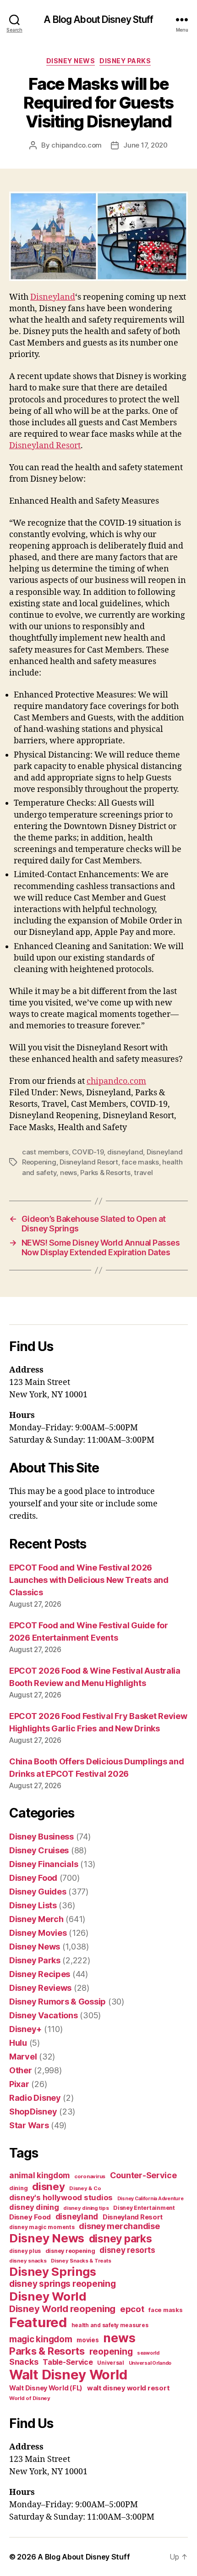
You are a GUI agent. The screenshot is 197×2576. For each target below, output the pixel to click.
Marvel (23, 2057)
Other (21, 2070)
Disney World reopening (62, 2309)
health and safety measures (110, 2325)
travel (143, 1173)
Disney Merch (36, 1919)
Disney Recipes (40, 1974)
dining (18, 2188)
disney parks (120, 2239)
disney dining (34, 2207)
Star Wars (29, 2125)
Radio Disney (35, 2098)
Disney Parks (125, 61)
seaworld (148, 2353)
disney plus (25, 2251)
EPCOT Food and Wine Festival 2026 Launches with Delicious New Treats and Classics (89, 1580)
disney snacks (28, 2261)
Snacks (24, 2362)
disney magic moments (42, 2227)
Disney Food (33, 1878)
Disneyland (53, 297)
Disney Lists (33, 1905)
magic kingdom (41, 2339)
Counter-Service (143, 2175)
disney (48, 2186)
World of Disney (30, 2398)
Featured (38, 2322)
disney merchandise (119, 2226)
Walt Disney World (68, 2375)
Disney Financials (44, 1864)
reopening (111, 2351)
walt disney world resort (129, 2388)
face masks (140, 1162)
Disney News (71, 61)
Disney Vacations (44, 2015)
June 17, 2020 (145, 145)
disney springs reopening (63, 2284)
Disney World (48, 2296)
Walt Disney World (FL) (46, 2388)
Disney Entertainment (144, 2208)
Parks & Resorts (105, 1173)
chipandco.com (77, 145)
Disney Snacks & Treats (81, 2261)
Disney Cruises (39, 1850)
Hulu (18, 2043)
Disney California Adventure (150, 2199)
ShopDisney (33, 2112)
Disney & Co (85, 2188)
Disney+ (25, 2029)
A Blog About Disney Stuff (98, 19)
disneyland (125, 1152)
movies (88, 2340)
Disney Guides (38, 1892)
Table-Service (68, 2362)
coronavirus (90, 2176)
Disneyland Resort (45, 446)
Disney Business (41, 1837)
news (68, 1173)
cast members (45, 1152)
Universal (111, 2363)
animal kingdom (39, 2175)
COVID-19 (88, 1152)
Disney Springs (53, 2271)
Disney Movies (38, 1933)
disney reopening (70, 2251)
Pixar (19, 2084)
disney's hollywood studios (61, 2197)
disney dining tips (86, 2208)
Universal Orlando (150, 2363)
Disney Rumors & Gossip (57, 2002)
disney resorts (127, 2250)
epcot (132, 2309)
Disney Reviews (40, 1988)
